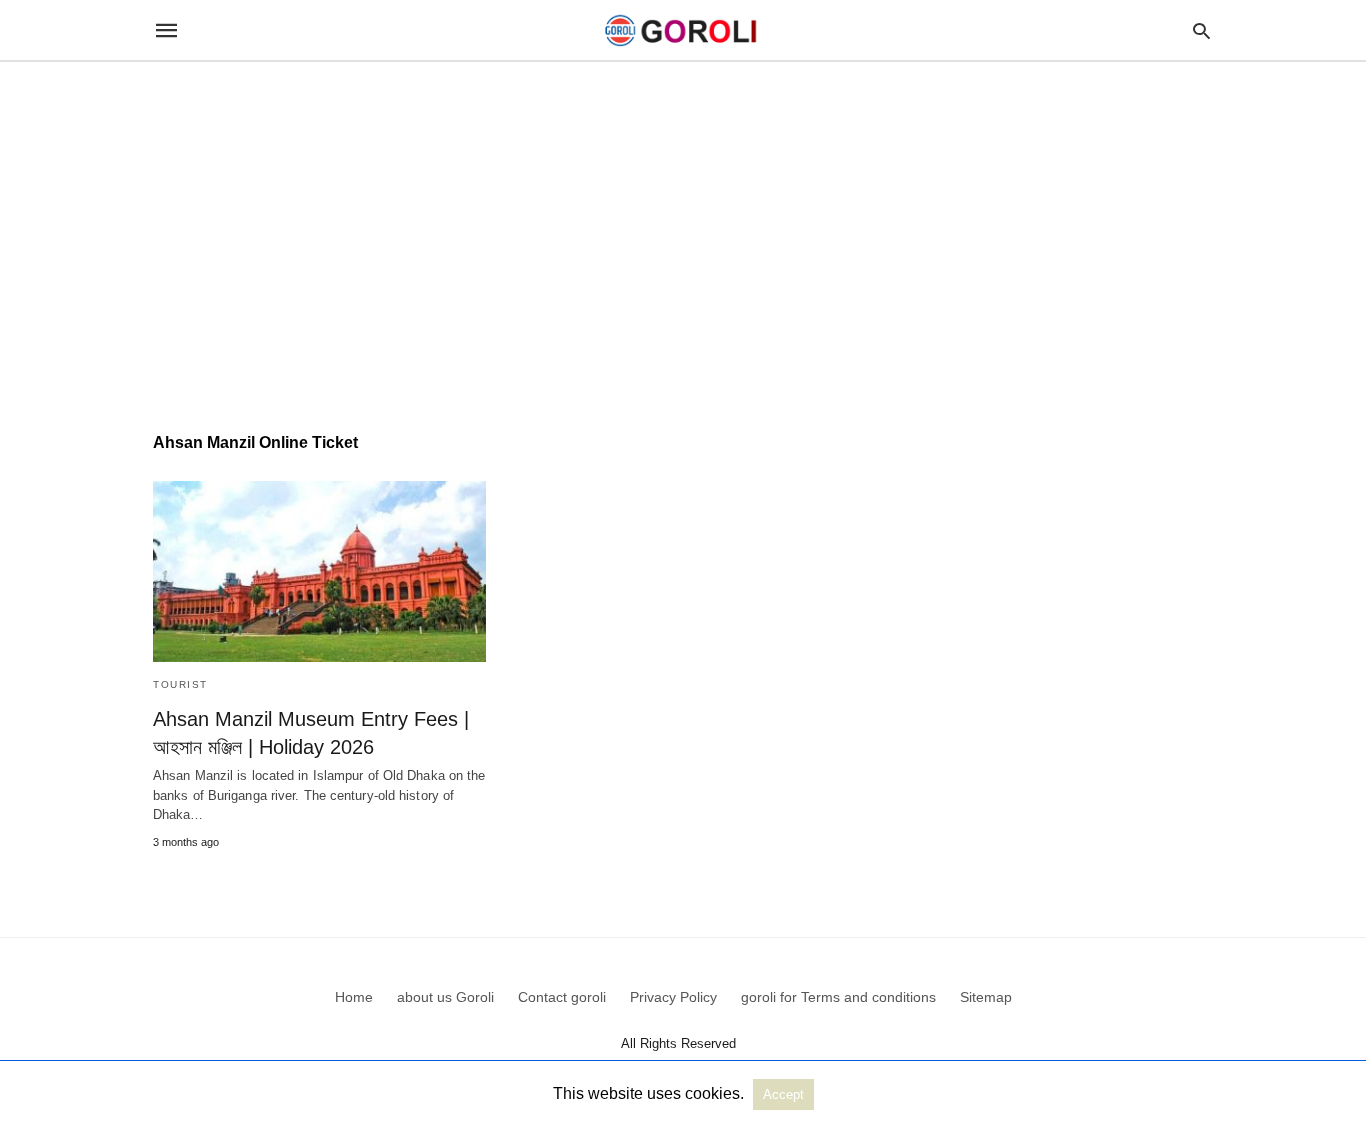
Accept (783, 1094)
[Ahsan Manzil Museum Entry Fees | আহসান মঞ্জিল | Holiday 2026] (319, 571)
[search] (1201, 30)
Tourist (180, 684)
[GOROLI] (682, 30)
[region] (683, 232)
